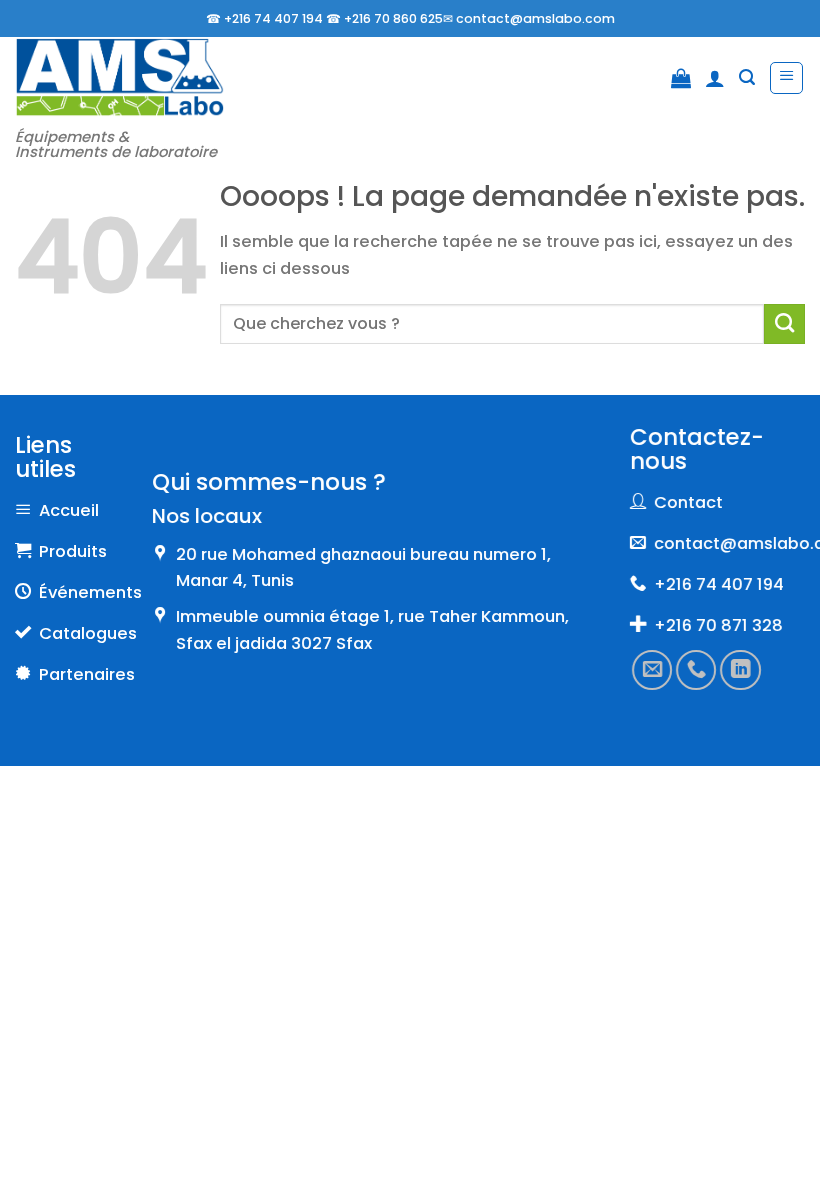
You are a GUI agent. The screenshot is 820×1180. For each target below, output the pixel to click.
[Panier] (681, 78)
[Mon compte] (715, 78)
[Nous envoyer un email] (652, 670)
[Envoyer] (784, 324)
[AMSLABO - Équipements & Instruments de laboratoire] (119, 77)
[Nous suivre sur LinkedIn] (740, 670)
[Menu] (786, 78)
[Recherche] (747, 77)
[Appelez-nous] (696, 670)
